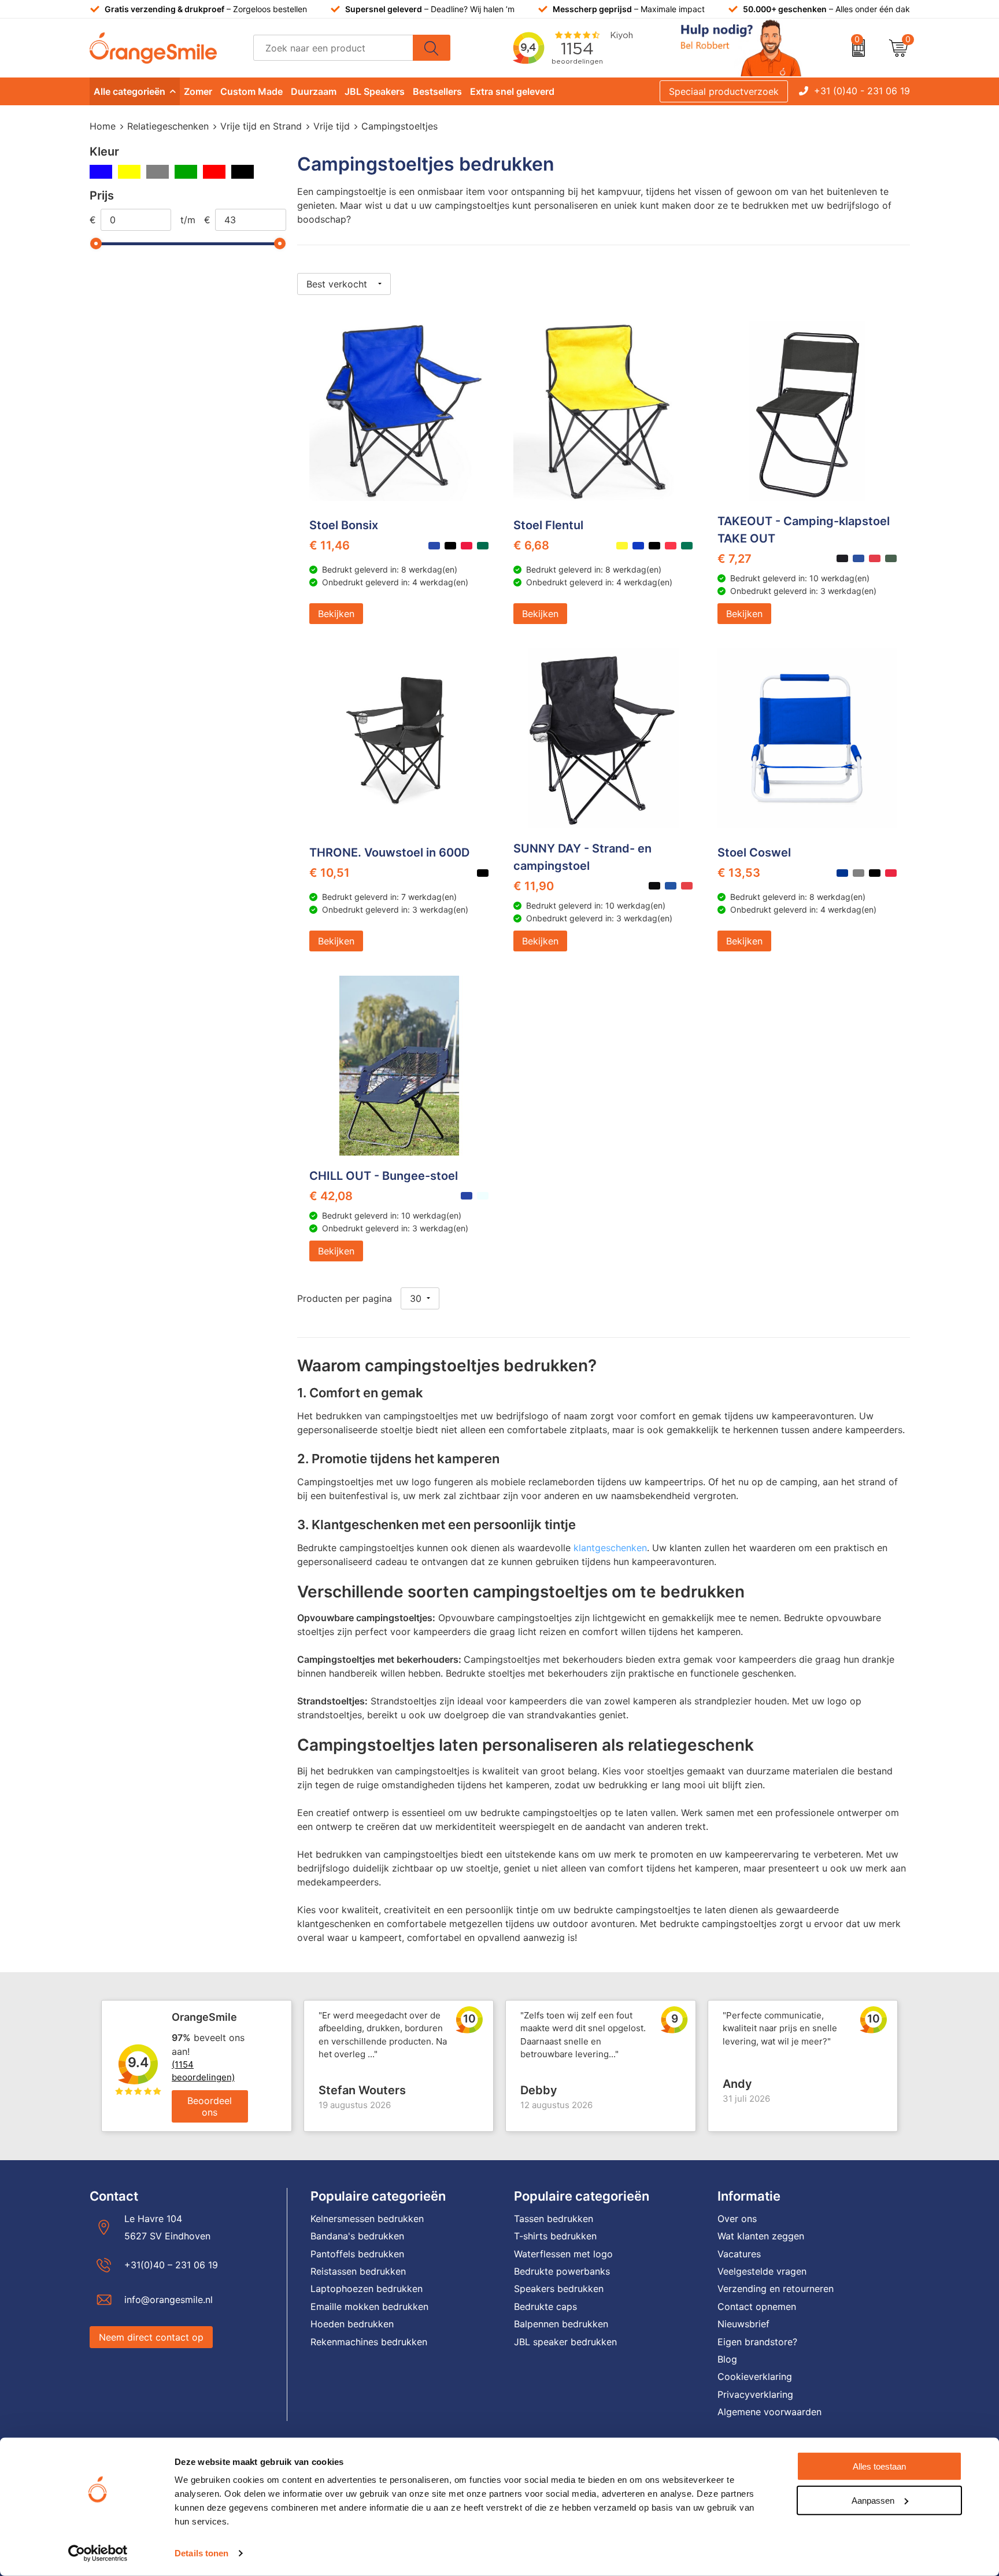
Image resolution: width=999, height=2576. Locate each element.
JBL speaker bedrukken (565, 2342)
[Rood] (214, 172)
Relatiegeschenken (168, 126)
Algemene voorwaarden (769, 2412)
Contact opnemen (757, 2306)
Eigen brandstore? (757, 2342)
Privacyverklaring (755, 2394)
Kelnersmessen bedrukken (367, 2219)
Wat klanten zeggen (761, 2236)
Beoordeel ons (210, 2106)
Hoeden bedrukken (352, 2324)
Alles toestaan (879, 2466)
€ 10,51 (330, 873)
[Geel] (129, 172)
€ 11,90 (534, 886)
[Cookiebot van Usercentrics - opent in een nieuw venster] (98, 2553)
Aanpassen (873, 2500)
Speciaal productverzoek (724, 91)
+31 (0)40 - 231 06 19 (862, 91)
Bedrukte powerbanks (562, 2271)
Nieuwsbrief (743, 2324)
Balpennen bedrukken (561, 2324)
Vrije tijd (332, 126)
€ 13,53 (739, 873)
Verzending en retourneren (776, 2289)
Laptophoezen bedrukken (367, 2289)
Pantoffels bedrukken (357, 2254)
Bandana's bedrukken (357, 2236)
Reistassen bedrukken (358, 2271)
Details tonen (201, 2553)
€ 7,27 (735, 559)
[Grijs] (158, 172)
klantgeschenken (610, 1548)
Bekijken (336, 614)
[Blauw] (101, 172)
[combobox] (333, 48)
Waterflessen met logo (563, 2254)
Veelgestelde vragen (762, 2271)
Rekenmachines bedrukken (369, 2342)
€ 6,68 (531, 545)
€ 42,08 (331, 1196)
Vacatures (739, 2254)
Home (103, 126)
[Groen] (186, 172)
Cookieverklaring (755, 2376)
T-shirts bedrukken (555, 2236)
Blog (727, 2359)
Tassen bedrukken (554, 2219)
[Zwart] (243, 172)
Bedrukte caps (545, 2306)
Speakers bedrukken (559, 2289)
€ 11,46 (330, 545)
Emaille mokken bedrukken (369, 2306)
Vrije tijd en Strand (261, 126)
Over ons (737, 2219)
